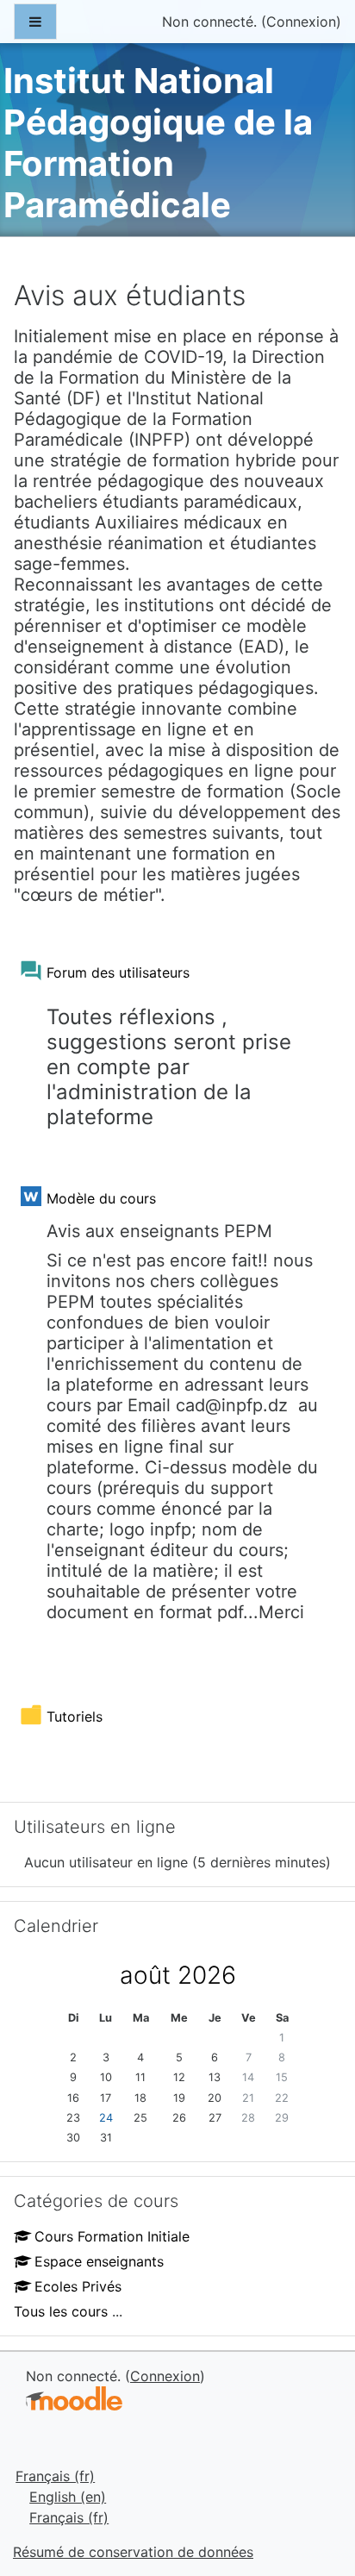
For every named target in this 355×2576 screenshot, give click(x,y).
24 (106, 2118)
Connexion (301, 22)
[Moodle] (74, 2399)
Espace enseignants (99, 2261)
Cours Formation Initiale (112, 2236)
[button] (316, 2491)
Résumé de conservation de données (133, 2552)
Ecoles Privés (78, 2286)
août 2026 (178, 1975)
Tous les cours (61, 2311)
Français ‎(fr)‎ (55, 2476)
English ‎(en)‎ (68, 2497)
